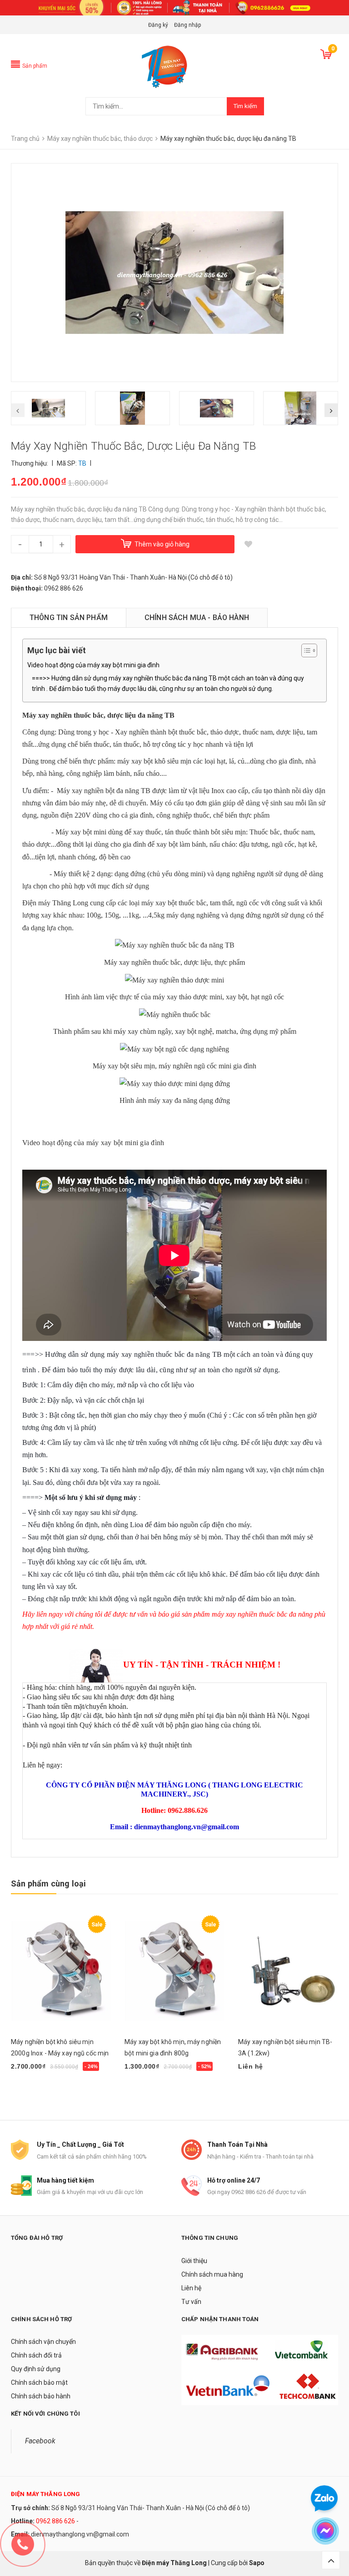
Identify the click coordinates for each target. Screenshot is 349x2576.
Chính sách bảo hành (41, 2396)
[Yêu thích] (248, 544)
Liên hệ (191, 2288)
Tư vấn (191, 2302)
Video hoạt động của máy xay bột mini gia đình (93, 665)
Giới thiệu (194, 2261)
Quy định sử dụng (36, 2369)
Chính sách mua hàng (212, 2274)
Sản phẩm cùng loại (48, 1884)
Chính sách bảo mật (39, 2382)
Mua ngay (30, 2090)
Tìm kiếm (245, 106)
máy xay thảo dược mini (187, 997)
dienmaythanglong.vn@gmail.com (80, 2534)
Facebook (40, 2441)
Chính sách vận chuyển (43, 2342)
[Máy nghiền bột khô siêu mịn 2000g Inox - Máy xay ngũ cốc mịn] (61, 1971)
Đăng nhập (187, 25)
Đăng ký (158, 25)
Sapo (257, 2563)
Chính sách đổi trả (36, 2355)
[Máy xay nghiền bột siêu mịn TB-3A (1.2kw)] (288, 1971)
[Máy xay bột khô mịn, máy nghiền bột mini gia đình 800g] (174, 1971)
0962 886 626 (55, 2521)
